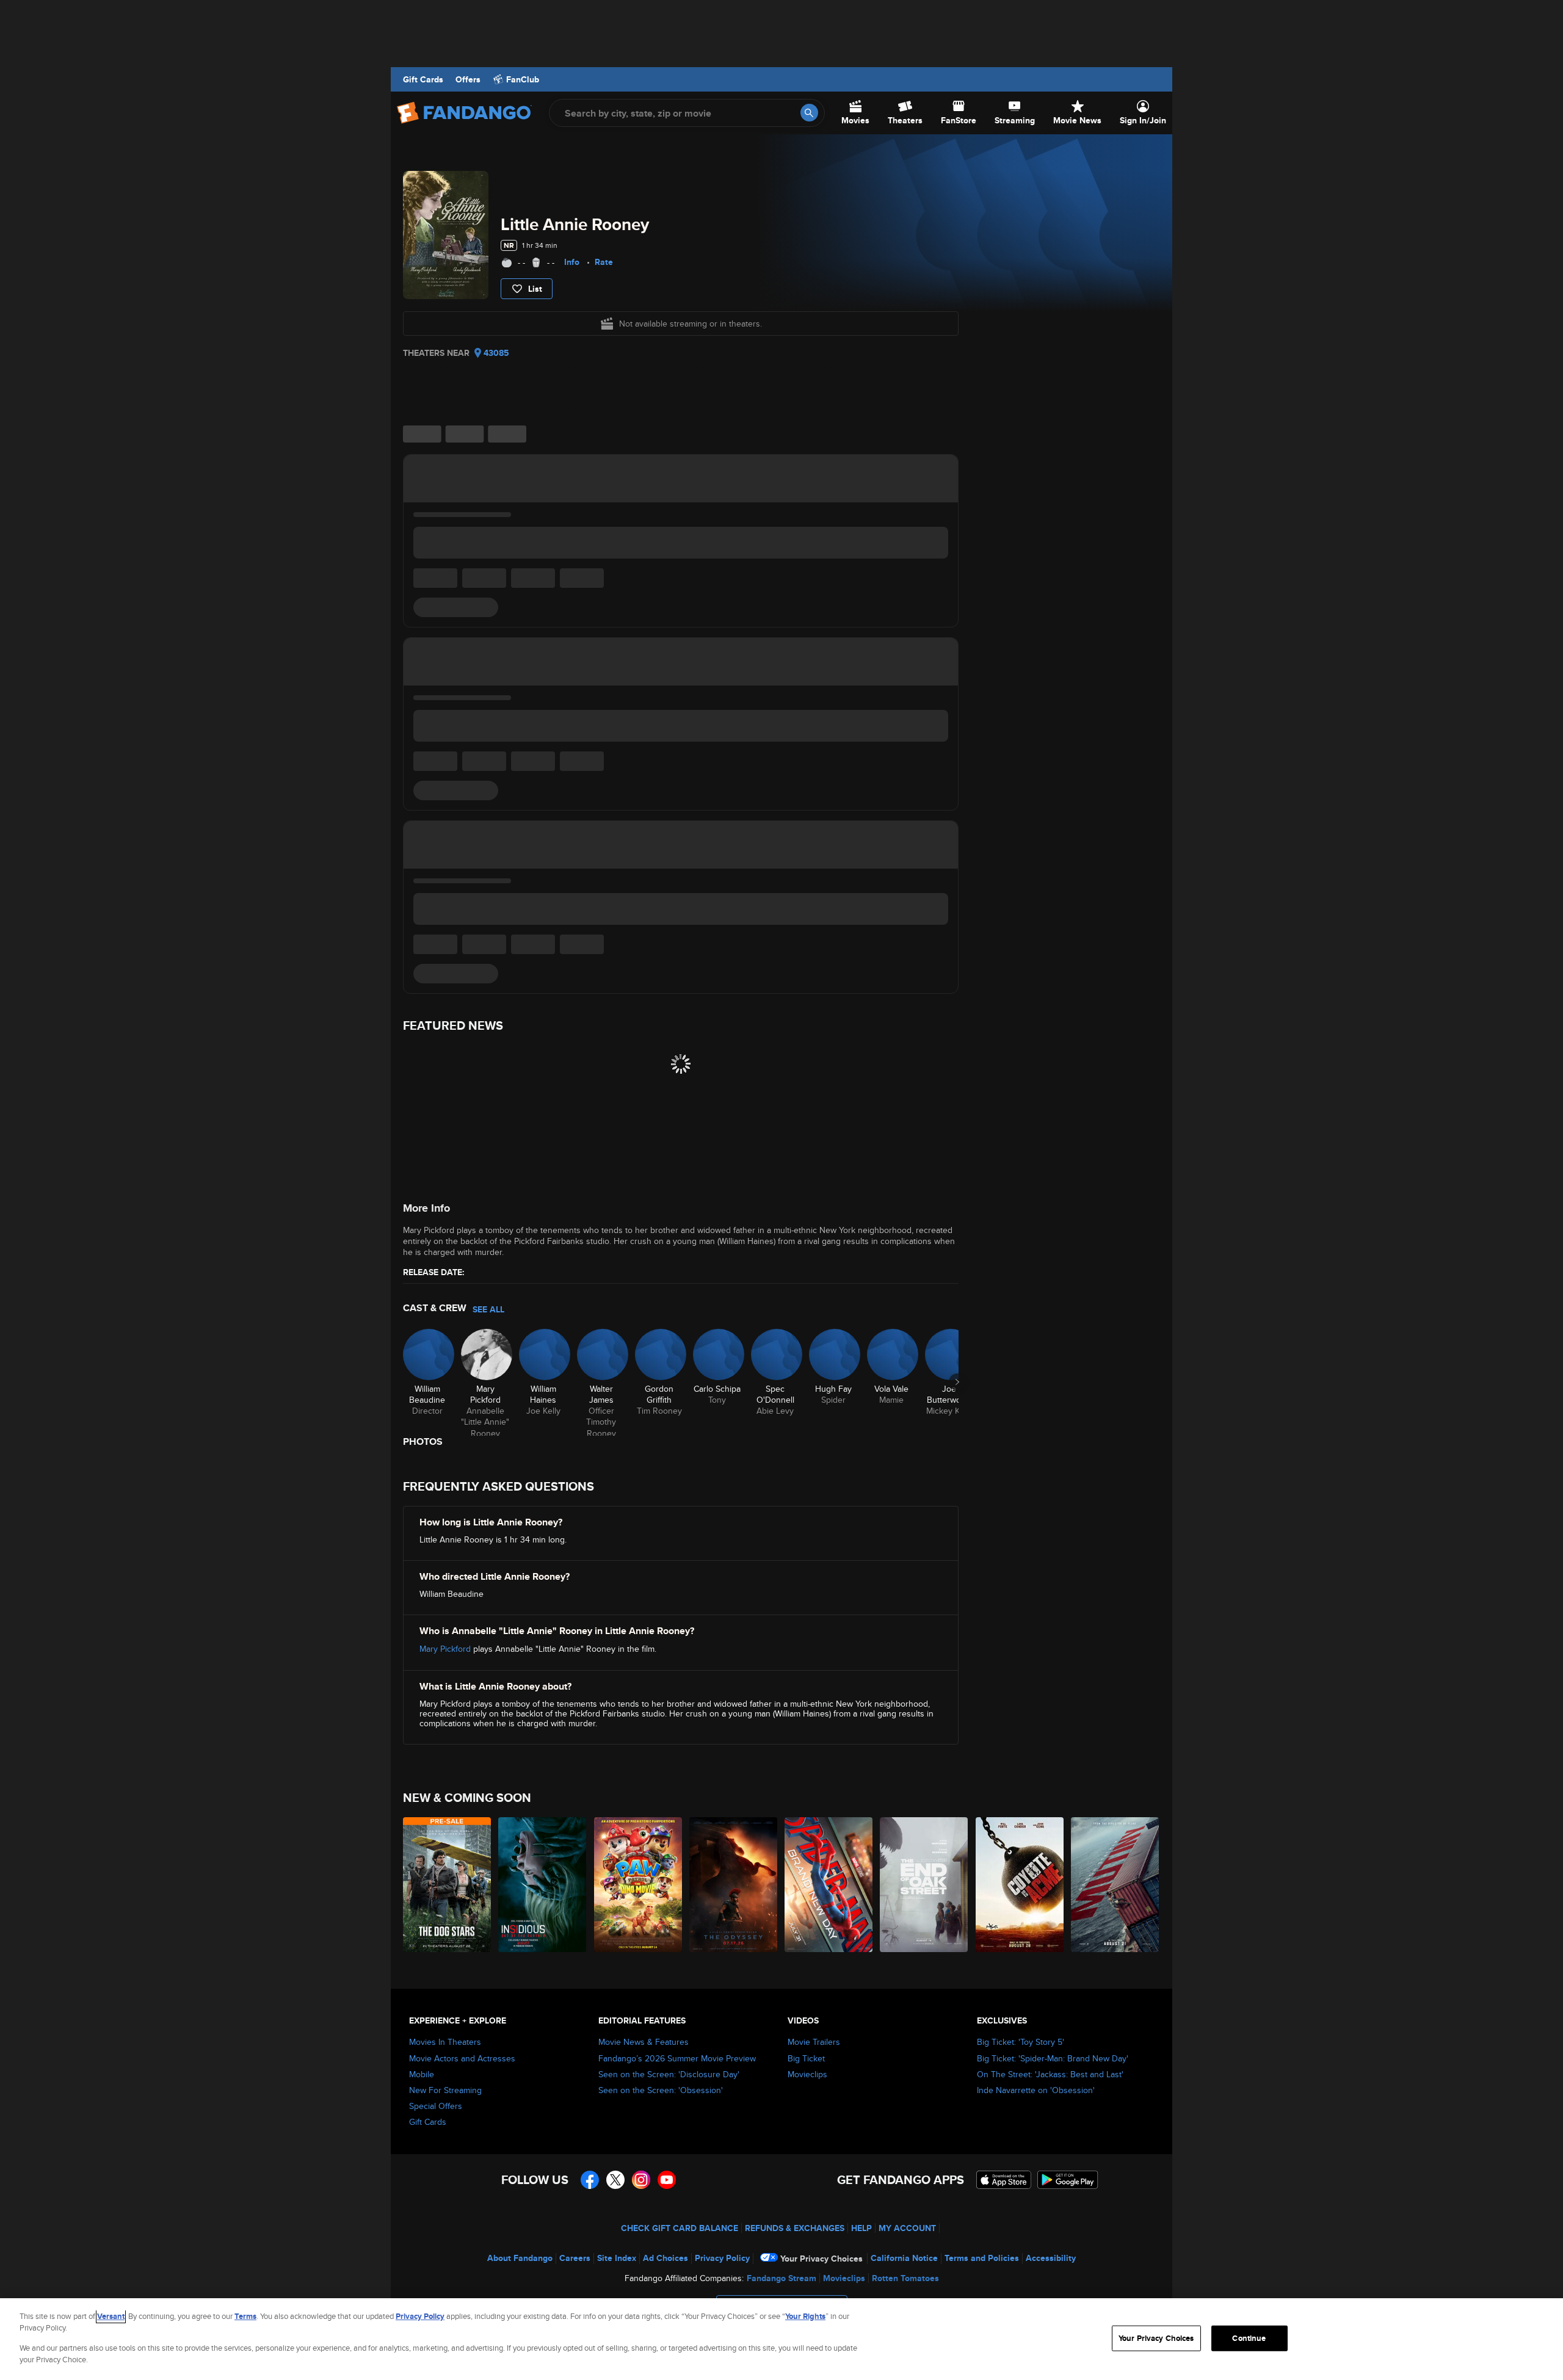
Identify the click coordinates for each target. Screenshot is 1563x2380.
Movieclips (807, 2074)
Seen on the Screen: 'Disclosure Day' (669, 2074)
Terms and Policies (982, 2258)
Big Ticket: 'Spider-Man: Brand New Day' (1053, 2058)
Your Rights (805, 2316)
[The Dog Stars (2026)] (448, 1885)
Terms (245, 2316)
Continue (1249, 2338)
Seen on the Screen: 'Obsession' (661, 2090)
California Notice (904, 2258)
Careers (575, 2258)
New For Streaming (445, 2090)
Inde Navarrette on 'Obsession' (1036, 2090)
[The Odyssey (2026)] (734, 1885)
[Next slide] (957, 1382)
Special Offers (436, 2106)
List (535, 289)
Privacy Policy (722, 2258)
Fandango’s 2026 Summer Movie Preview (677, 2058)
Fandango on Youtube (667, 2180)
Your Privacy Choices (821, 2259)
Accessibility (1051, 2258)
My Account (907, 2228)
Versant (111, 2316)
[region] (781, 2339)
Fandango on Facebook (590, 2180)
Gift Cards (423, 79)
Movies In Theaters (445, 2042)
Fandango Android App (1068, 2180)
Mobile (422, 2074)
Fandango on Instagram (641, 2180)
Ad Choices (665, 2258)
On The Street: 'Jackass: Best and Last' (1050, 2074)
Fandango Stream (781, 2278)
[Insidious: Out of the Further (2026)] (543, 1885)
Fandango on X (615, 2180)
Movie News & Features (644, 2042)
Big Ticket (806, 2058)
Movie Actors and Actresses (462, 2058)
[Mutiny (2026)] (1115, 1885)
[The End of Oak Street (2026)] (924, 1885)
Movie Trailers (814, 2042)
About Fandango (520, 2258)
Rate (604, 262)
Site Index (617, 2258)
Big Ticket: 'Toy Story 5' (1021, 2042)
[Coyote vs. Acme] (1020, 1885)
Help (861, 2228)
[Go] (809, 113)
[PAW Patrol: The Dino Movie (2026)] (639, 1885)
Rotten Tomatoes (905, 2278)
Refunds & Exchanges (795, 2228)
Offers (468, 79)
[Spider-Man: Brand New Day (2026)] (829, 1885)
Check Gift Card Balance (680, 2228)
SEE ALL (488, 1309)
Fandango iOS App (1004, 2180)
